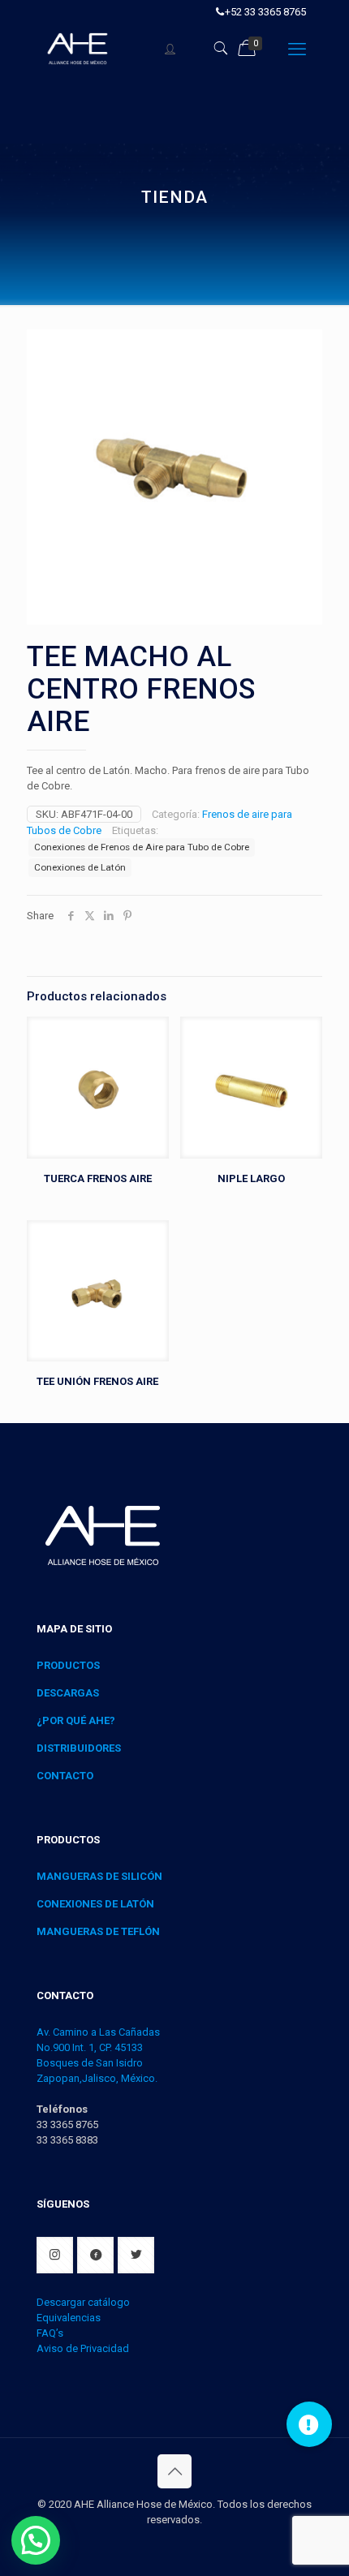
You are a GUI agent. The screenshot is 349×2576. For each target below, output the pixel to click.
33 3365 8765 (67, 2124)
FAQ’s (50, 2333)
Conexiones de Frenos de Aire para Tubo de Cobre (142, 847)
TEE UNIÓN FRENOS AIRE (97, 1381)
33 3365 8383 (67, 2140)
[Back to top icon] (174, 2471)
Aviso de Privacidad (83, 2348)
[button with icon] (55, 2255)
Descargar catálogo (83, 2302)
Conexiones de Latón (80, 867)
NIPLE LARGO (251, 1178)
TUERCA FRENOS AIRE (98, 1178)
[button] (36, 2540)
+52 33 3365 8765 (265, 12)
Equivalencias (69, 2318)
